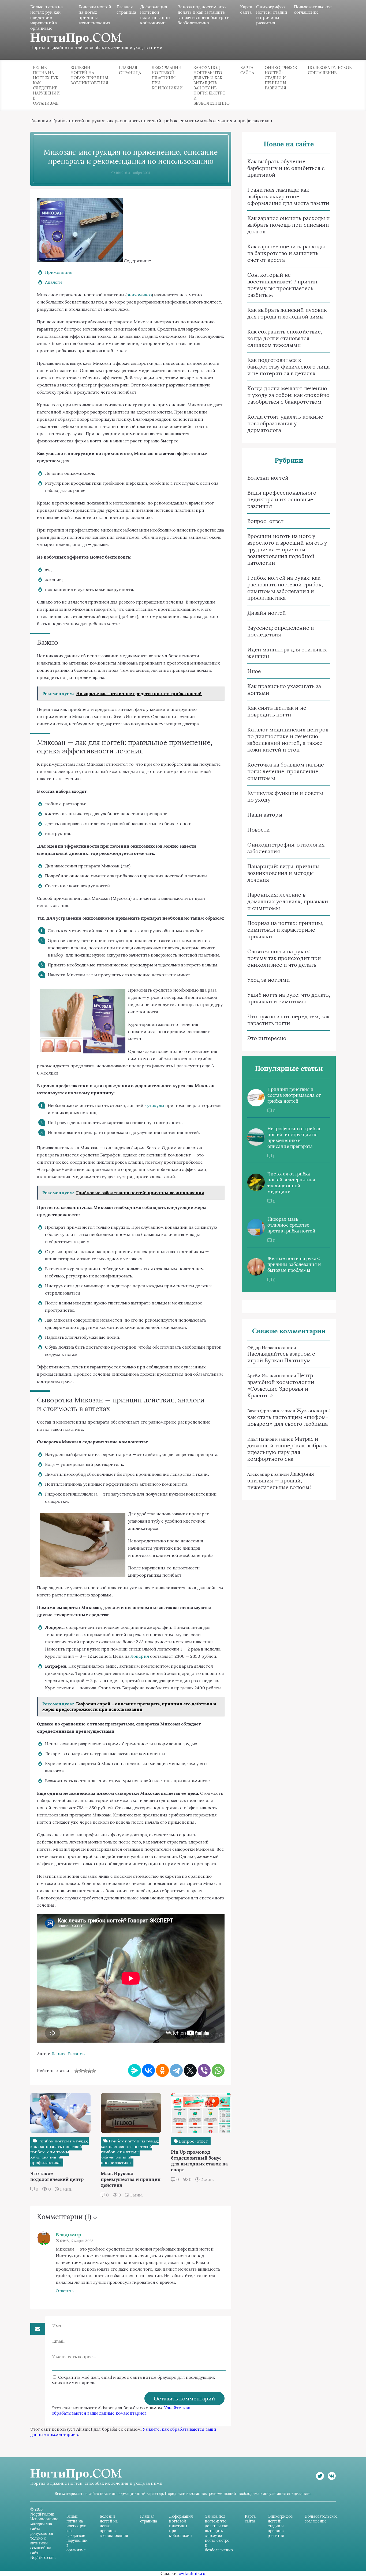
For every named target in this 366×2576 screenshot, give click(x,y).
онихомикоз (139, 295)
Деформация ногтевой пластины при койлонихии (155, 15)
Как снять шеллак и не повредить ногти (277, 711)
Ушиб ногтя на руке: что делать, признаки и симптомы (289, 998)
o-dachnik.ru (192, 2573)
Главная (39, 121)
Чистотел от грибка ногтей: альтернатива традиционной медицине (291, 1183)
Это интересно (267, 1038)
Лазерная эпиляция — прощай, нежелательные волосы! (281, 1480)
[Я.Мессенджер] (135, 2070)
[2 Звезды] (81, 2071)
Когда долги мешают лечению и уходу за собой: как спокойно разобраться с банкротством (288, 395)
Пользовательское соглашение (313, 9)
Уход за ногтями (269, 980)
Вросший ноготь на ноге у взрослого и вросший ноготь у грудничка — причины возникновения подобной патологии (287, 549)
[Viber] (204, 2070)
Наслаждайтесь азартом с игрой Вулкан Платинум (281, 1357)
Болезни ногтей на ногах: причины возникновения (95, 15)
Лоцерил (140, 1656)
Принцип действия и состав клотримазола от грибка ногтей (294, 1095)
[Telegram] (176, 2070)
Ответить (65, 2291)
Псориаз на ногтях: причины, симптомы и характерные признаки (285, 930)
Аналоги (54, 282)
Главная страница (126, 9)
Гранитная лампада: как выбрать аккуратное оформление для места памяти (288, 196)
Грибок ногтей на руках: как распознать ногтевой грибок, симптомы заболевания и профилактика (161, 121)
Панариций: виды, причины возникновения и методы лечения (283, 873)
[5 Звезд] (94, 2071)
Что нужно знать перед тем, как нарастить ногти (289, 1020)
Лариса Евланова (69, 2054)
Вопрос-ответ (265, 521)
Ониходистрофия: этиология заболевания (286, 848)
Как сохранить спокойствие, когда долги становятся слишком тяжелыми (285, 338)
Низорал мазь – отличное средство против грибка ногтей (291, 1225)
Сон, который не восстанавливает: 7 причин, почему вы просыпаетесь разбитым (283, 285)
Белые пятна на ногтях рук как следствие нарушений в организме (46, 17)
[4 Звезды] (89, 2071)
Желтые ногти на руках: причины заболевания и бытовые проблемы (294, 1264)
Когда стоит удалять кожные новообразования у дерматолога (285, 423)
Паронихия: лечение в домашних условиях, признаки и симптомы (288, 901)
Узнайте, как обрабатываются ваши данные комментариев (121, 2410)
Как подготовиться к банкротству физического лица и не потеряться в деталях (288, 367)
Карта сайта (246, 9)
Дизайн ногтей (267, 613)
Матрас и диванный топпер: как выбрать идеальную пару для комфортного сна (287, 1449)
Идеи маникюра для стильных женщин (287, 653)
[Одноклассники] (162, 2070)
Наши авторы (265, 815)
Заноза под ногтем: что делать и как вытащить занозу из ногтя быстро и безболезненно (204, 15)
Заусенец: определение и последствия (281, 631)
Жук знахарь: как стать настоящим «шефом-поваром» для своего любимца (289, 1417)
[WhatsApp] (218, 2070)
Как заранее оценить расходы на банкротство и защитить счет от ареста (286, 253)
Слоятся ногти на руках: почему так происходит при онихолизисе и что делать (284, 958)
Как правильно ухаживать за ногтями (284, 689)
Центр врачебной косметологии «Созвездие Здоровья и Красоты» (281, 1385)
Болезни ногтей (268, 478)
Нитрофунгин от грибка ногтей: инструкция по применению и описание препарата (294, 1137)
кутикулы (154, 1105)
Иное (254, 671)
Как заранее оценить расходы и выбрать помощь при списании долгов (289, 225)
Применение (59, 272)
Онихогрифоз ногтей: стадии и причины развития (272, 15)
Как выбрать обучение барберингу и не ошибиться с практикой (286, 168)
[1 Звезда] (77, 2071)
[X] (190, 2070)
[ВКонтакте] (148, 2070)
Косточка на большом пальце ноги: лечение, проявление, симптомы (286, 771)
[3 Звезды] (85, 2071)
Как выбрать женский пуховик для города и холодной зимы (287, 313)
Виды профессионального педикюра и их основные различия (282, 499)
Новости (259, 830)
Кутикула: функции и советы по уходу (285, 796)
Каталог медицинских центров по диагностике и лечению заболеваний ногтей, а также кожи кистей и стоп (288, 739)
